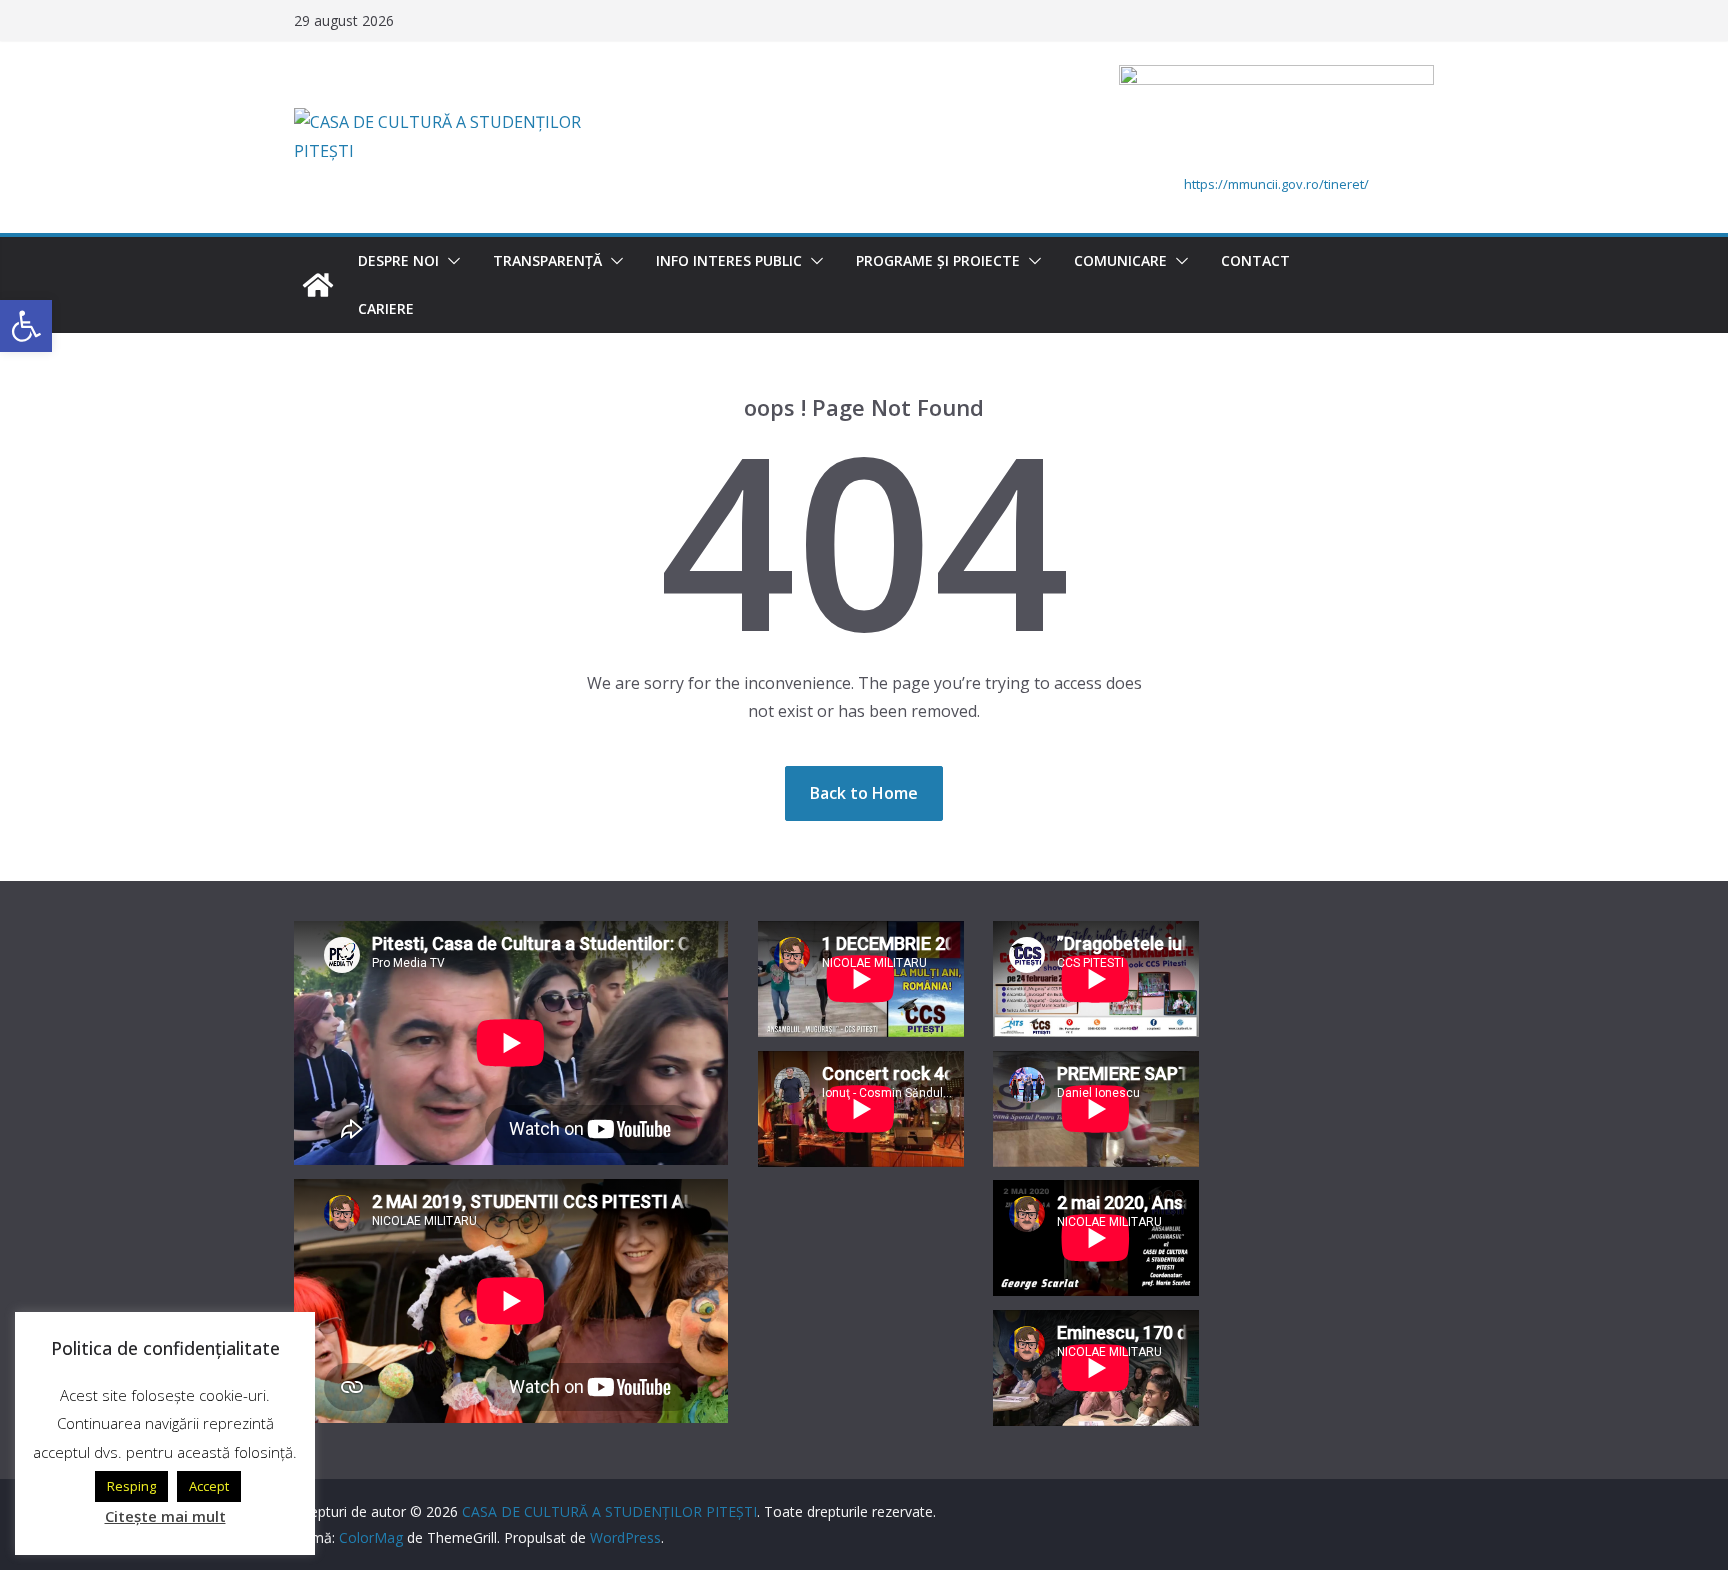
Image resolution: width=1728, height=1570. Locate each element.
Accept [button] (209, 1486)
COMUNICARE (1120, 260)
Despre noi (398, 260)
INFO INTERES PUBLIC (729, 260)
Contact (1255, 260)
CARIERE (386, 308)
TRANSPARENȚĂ (547, 260)
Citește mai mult (165, 1516)
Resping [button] (131, 1486)
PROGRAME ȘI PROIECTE (938, 260)
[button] (450, 261)
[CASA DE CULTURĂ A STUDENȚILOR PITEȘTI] (318, 285)
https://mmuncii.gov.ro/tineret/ (1276, 184)
